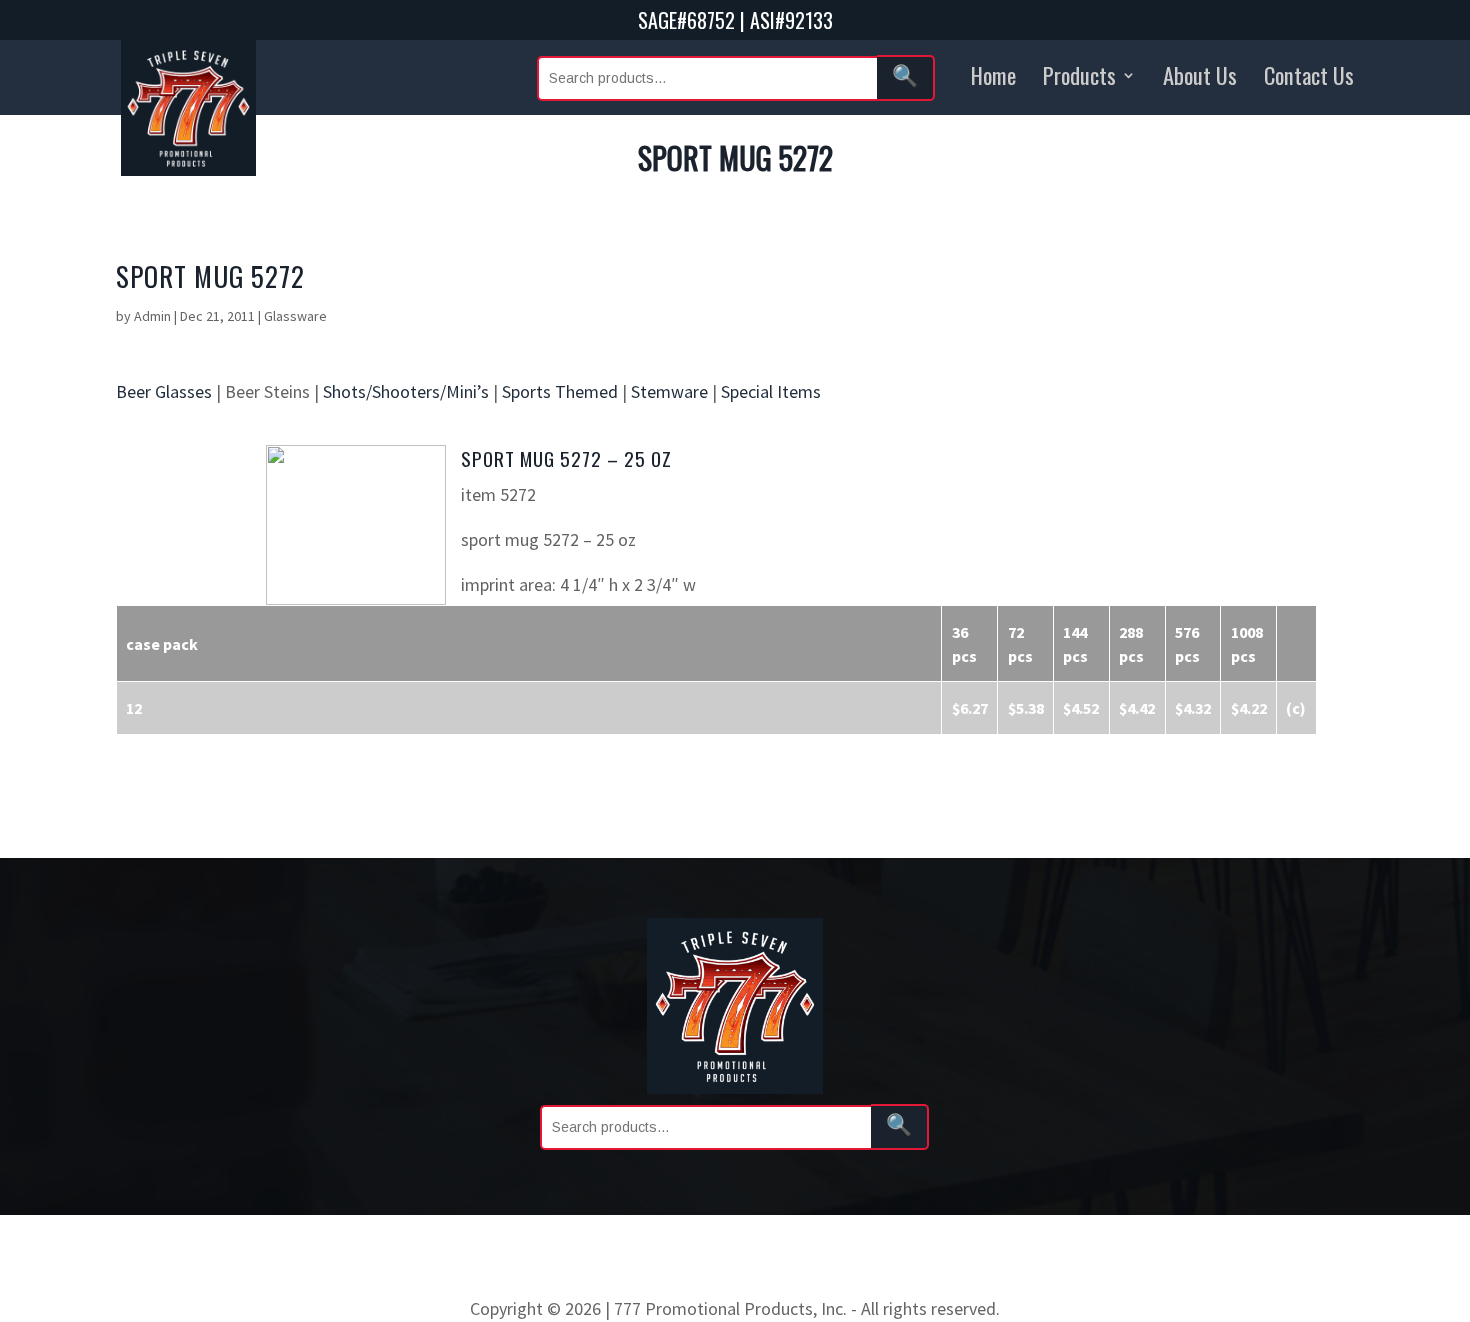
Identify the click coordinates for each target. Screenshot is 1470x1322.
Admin (152, 316)
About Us (1200, 74)
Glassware (295, 316)
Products (1079, 74)
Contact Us (1309, 74)
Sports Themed (560, 391)
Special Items (771, 391)
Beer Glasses (164, 391)
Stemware (669, 391)
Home (993, 74)
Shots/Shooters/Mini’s (406, 391)
